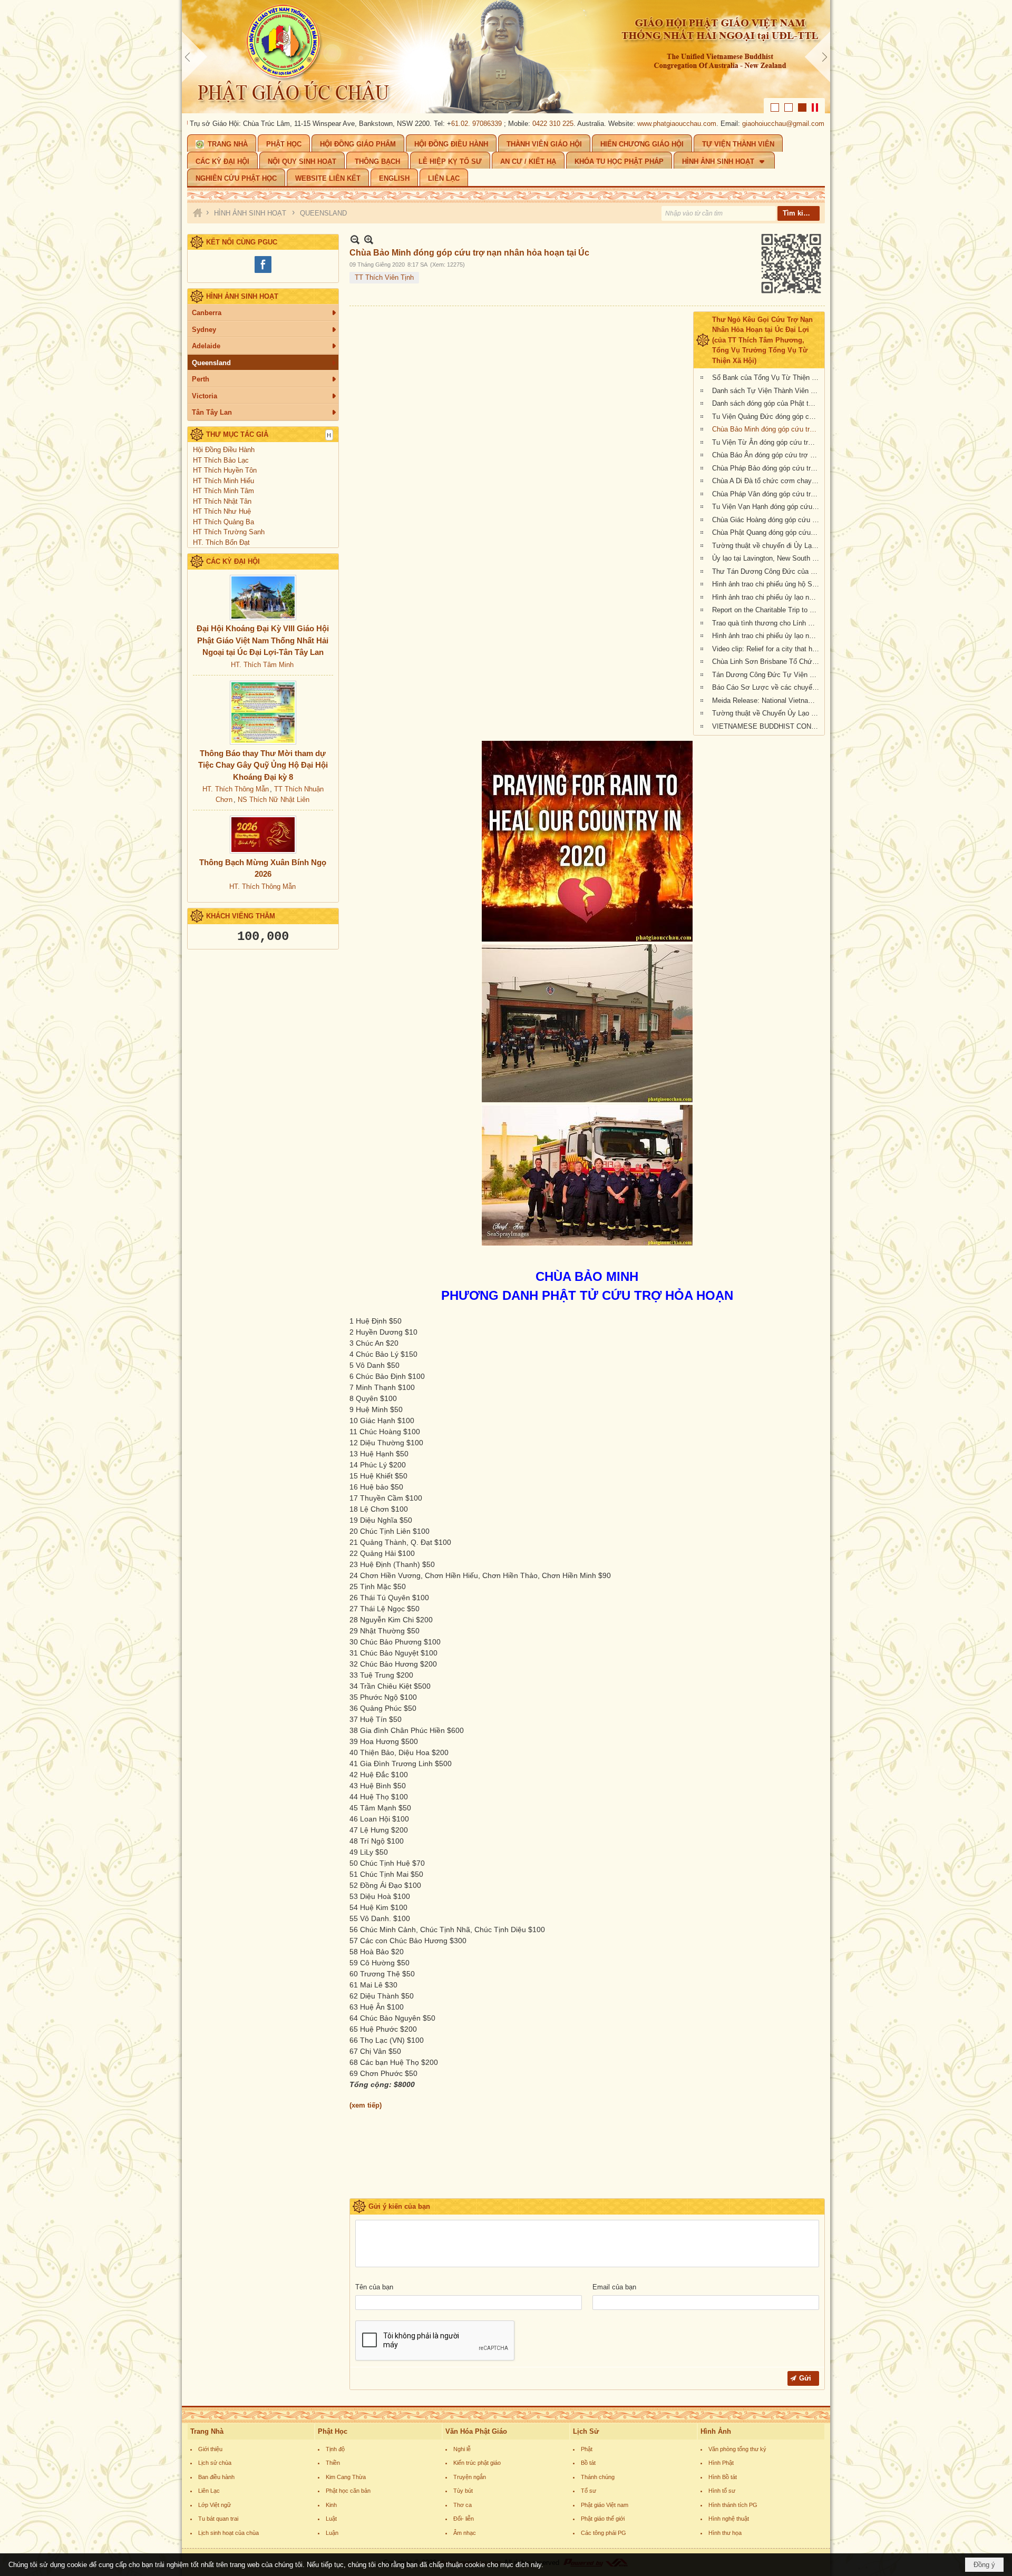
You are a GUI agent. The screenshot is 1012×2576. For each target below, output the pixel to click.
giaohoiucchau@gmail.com (717, 124)
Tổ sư (588, 2491)
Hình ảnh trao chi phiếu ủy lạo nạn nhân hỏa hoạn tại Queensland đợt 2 (767, 636)
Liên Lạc (209, 2491)
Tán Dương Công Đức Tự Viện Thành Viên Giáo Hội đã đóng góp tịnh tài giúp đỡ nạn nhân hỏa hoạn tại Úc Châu (767, 675)
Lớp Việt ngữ (215, 2505)
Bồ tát (588, 2463)
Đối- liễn (464, 2519)
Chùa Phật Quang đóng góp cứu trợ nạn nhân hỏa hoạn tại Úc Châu (767, 532)
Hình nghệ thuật (729, 2519)
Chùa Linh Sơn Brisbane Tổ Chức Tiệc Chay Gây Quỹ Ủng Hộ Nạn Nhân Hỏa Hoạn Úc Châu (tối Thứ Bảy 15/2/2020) (767, 662)
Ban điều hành (216, 2477)
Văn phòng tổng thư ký (737, 2449)
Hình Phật (721, 2463)
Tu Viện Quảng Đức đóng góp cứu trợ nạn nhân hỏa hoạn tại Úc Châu (767, 417)
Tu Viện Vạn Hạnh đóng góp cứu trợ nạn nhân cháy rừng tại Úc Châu (767, 507)
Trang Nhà (207, 2431)
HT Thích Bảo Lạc (221, 460)
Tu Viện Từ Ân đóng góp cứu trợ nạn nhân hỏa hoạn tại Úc (767, 442)
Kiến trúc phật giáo (477, 2463)
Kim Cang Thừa (346, 2477)
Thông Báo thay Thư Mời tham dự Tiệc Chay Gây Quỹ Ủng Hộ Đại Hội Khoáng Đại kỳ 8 (263, 765)
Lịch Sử (586, 2431)
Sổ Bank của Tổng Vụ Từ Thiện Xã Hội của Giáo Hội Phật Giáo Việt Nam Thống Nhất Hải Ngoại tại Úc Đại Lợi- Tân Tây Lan (767, 378)
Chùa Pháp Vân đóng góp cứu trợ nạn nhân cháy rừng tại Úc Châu (767, 494)
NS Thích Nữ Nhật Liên (274, 800)
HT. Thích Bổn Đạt (221, 542)
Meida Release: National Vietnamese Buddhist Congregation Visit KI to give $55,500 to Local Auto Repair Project (767, 701)
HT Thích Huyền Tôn (225, 470)
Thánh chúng (598, 2477)
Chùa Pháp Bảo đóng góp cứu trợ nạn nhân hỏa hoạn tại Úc (767, 468)
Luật (331, 2519)
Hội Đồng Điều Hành (224, 450)
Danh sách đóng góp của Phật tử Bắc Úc (767, 403)
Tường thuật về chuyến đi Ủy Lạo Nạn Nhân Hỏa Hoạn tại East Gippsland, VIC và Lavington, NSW (767, 546)
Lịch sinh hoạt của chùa (228, 2533)
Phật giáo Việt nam (605, 2505)
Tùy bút (463, 2491)
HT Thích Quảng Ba (223, 522)
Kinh (331, 2505)
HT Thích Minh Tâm (223, 491)
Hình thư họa (725, 2533)
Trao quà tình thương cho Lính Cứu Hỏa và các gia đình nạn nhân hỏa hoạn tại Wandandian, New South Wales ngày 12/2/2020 (767, 623)
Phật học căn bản (348, 2491)
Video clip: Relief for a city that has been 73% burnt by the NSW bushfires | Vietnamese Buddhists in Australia (767, 649)
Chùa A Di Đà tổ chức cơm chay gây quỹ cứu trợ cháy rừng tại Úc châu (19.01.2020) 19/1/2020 (767, 481)
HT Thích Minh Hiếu (223, 481)
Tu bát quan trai (218, 2519)
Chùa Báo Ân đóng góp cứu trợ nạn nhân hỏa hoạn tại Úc (767, 455)
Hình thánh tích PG (733, 2505)
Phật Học (333, 2431)
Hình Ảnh (716, 2431)
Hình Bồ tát (723, 2477)
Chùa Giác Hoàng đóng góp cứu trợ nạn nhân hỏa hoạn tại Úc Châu (767, 520)
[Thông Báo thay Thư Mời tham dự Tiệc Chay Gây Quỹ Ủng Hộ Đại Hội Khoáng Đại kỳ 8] (263, 713)
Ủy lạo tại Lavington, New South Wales (767, 558)
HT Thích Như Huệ (222, 511)
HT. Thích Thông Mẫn (236, 789)
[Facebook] (263, 272)
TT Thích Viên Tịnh (384, 277)
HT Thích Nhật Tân (222, 501)
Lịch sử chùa (215, 2463)
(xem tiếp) (366, 2105)
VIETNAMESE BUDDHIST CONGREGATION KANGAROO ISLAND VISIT (767, 726)
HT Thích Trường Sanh (229, 532)
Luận (332, 2533)
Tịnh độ (335, 2449)
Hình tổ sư (722, 2491)
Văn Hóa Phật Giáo (476, 2431)
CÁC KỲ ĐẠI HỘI (233, 561)
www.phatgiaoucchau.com (610, 124)
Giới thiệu (210, 2449)
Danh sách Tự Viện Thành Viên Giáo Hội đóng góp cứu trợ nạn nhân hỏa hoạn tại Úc (767, 391)
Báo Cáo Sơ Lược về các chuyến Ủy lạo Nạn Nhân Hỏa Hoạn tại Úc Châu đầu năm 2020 (767, 687)
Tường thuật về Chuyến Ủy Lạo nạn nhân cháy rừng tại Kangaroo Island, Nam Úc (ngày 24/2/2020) (767, 713)
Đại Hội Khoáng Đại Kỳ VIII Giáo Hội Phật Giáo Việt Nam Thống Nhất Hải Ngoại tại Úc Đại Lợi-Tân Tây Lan (263, 640)
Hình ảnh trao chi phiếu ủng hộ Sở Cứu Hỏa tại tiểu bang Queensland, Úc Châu (767, 584)
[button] (724, 160)
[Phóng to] (369, 239)
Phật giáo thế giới (603, 2519)
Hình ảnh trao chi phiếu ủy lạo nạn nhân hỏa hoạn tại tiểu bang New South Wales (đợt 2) (767, 597)
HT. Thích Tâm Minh (262, 665)
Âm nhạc (465, 2533)
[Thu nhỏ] (355, 239)
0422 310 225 (486, 124)
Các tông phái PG (604, 2533)
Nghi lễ (462, 2449)
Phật (587, 2449)
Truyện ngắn (470, 2477)
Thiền (333, 2463)
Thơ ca (463, 2505)
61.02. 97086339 (410, 124)
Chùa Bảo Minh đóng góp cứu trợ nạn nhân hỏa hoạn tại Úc (767, 429)
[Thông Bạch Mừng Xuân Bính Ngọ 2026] (263, 835)
